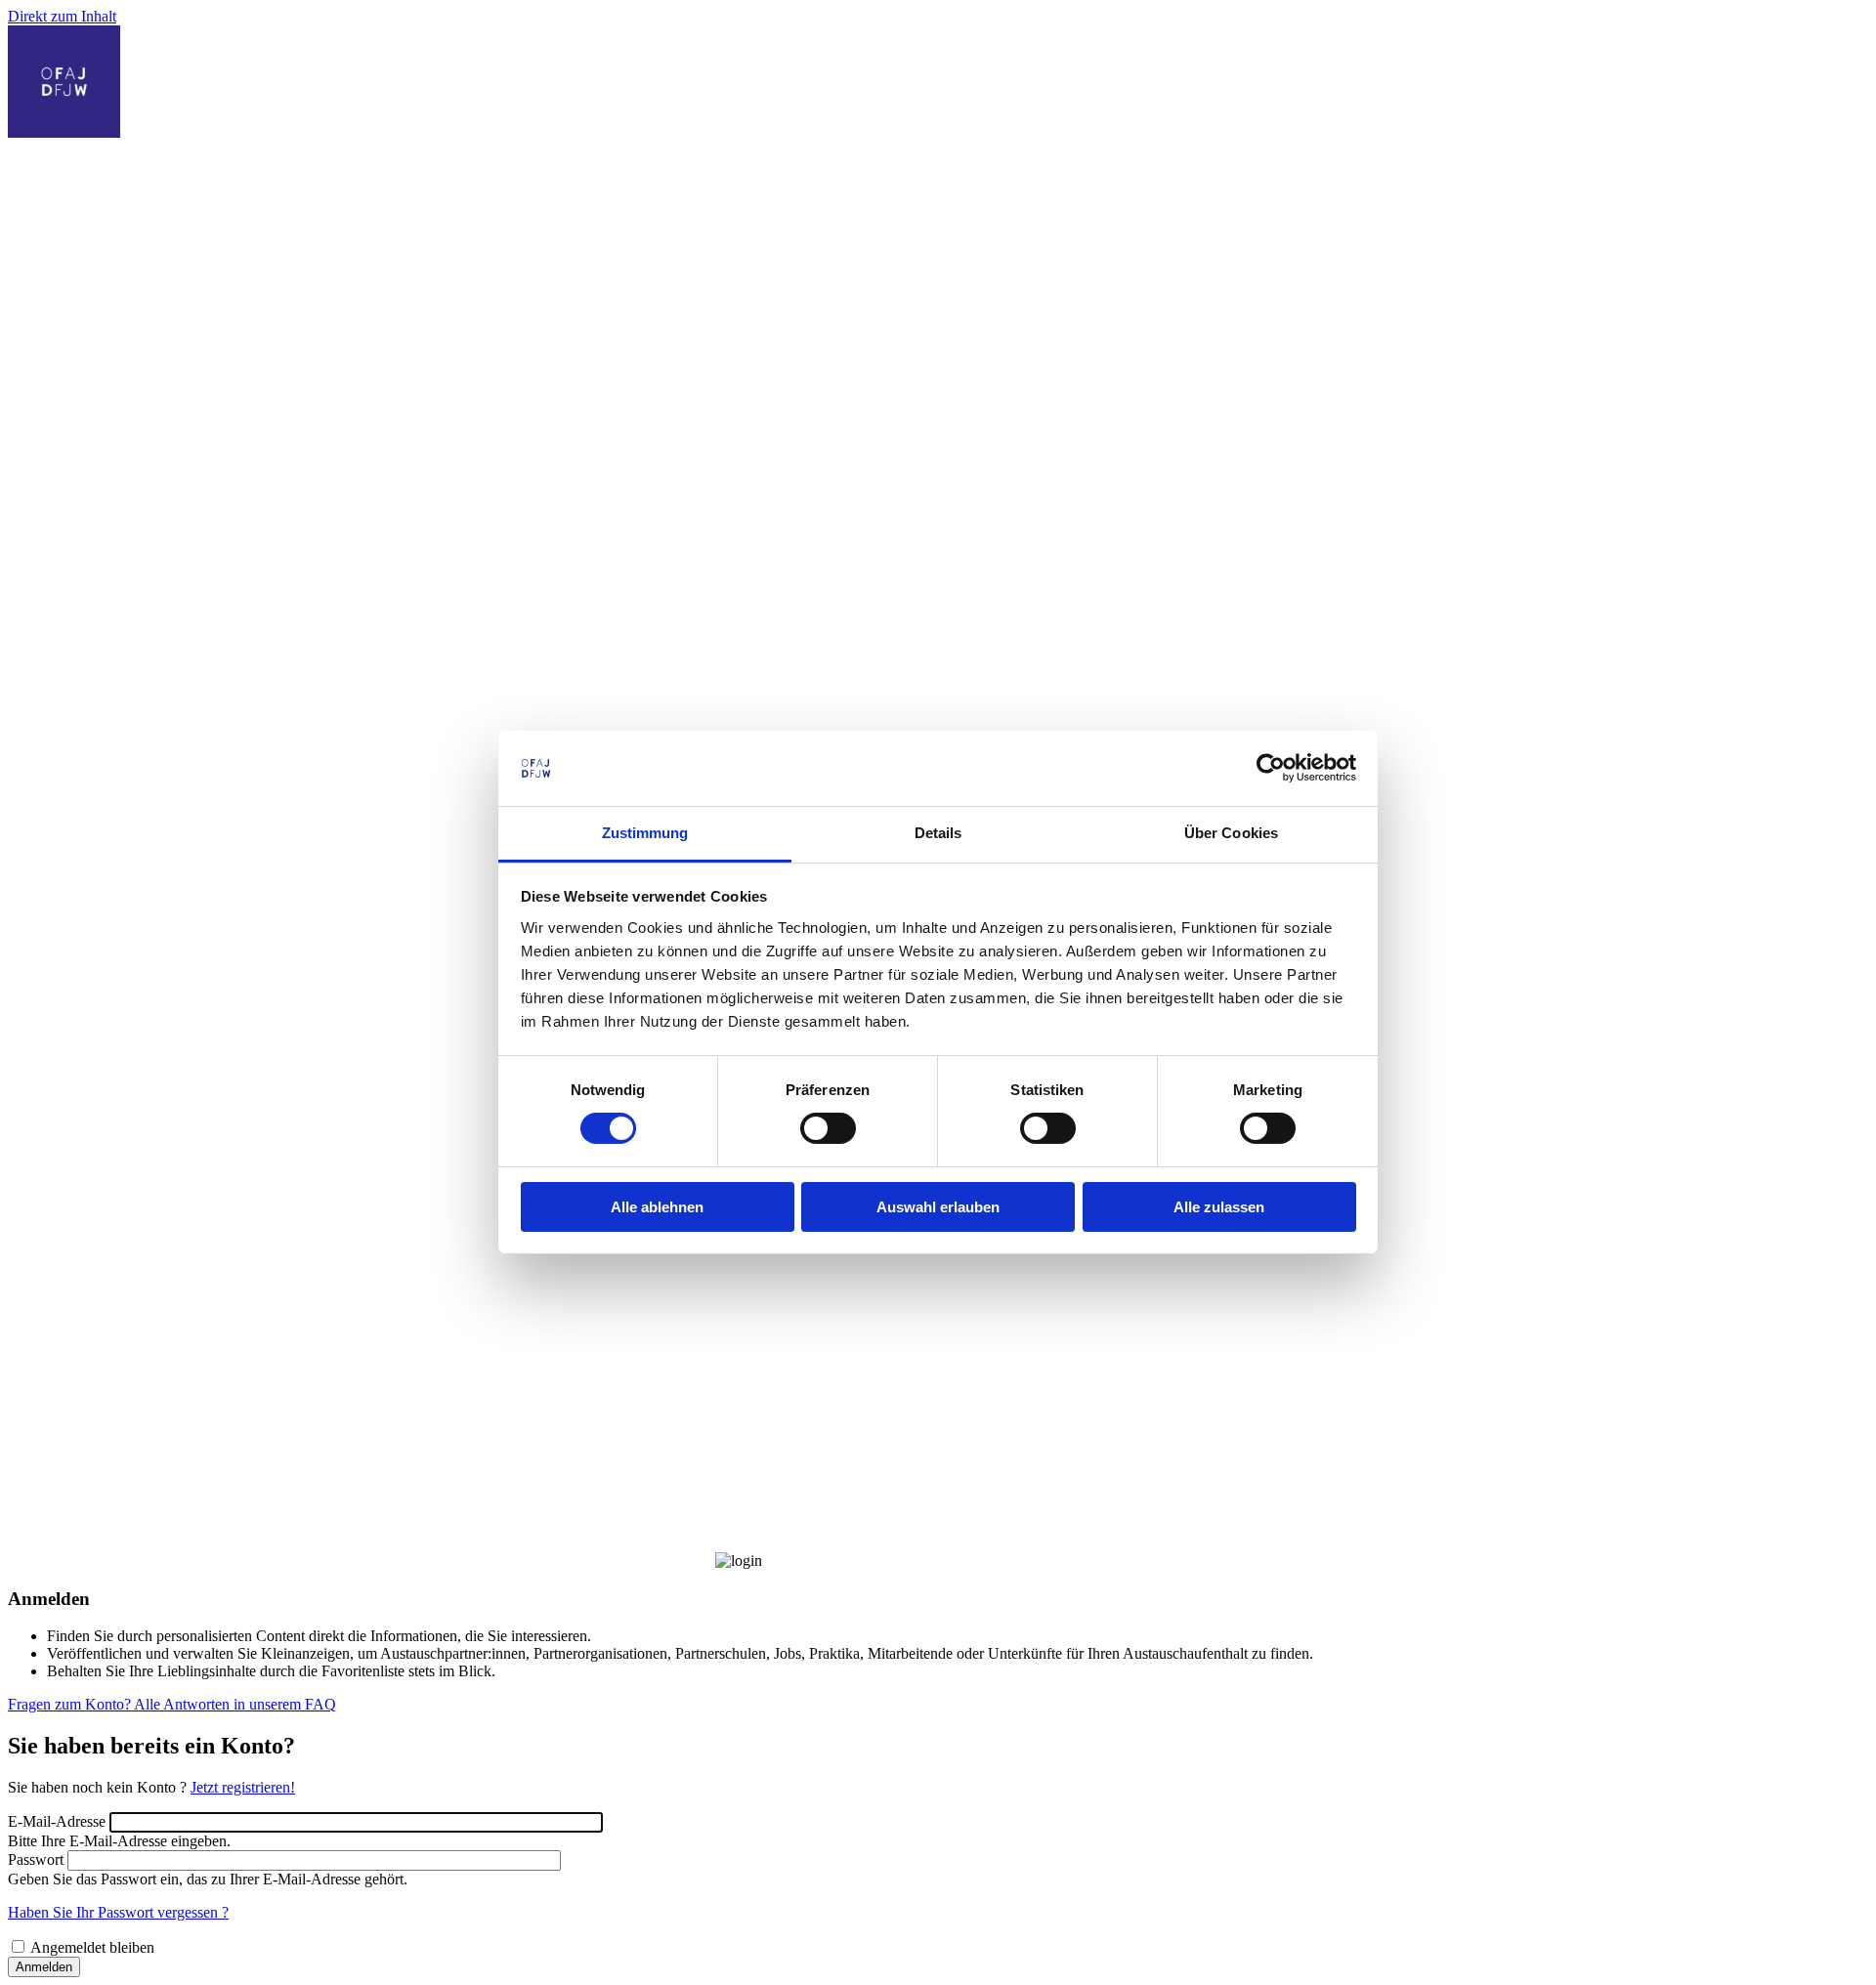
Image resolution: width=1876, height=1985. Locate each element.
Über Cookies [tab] (1231, 833)
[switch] (828, 1128)
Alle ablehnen (657, 1207)
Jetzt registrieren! (243, 1787)
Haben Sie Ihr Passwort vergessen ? (118, 1912)
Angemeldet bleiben (92, 1947)
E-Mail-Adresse (57, 1821)
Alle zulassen (1219, 1207)
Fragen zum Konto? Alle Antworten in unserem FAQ (172, 1704)
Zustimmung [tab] (645, 833)
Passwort (36, 1859)
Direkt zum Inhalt (62, 16)
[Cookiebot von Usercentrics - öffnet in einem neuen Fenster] (1271, 768)
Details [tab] (938, 833)
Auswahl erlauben (938, 1207)
